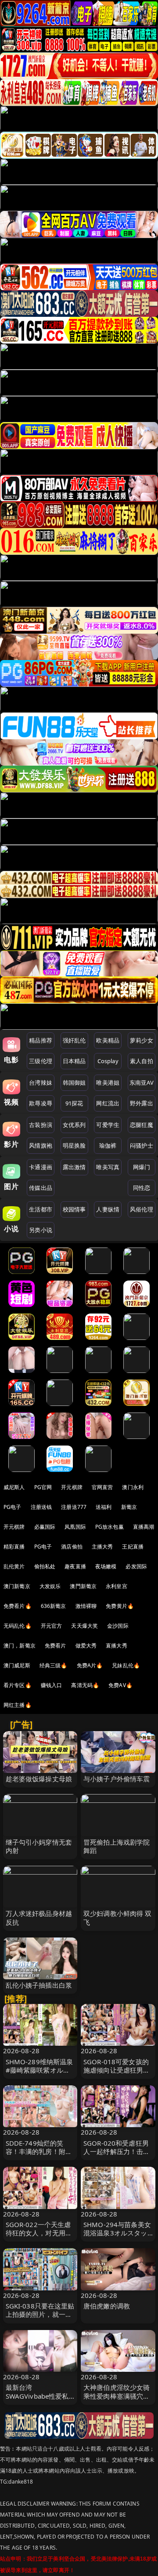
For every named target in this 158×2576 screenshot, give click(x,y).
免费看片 (56, 1646)
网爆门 (142, 1167)
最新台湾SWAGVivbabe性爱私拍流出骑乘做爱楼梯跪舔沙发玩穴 (39, 2400)
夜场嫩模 (106, 1566)
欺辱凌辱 (41, 1103)
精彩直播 (14, 1547)
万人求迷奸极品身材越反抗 (39, 1917)
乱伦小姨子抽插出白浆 (39, 1985)
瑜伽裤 (108, 1145)
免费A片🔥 (90, 1665)
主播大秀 (102, 1547)
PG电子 (13, 1507)
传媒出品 (41, 1188)
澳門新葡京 (83, 1586)
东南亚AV (142, 1083)
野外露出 (142, 1103)
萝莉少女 (142, 1040)
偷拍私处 (45, 1566)
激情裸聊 (86, 1606)
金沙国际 (118, 1626)
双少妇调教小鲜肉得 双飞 (118, 1917)
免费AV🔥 (120, 1685)
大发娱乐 (50, 1586)
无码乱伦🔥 (18, 1626)
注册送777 (74, 1507)
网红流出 (108, 1103)
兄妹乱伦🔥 (126, 1665)
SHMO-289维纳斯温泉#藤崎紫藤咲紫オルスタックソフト (39, 2070)
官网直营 (102, 1487)
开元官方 (52, 1626)
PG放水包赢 (110, 1527)
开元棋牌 (72, 1487)
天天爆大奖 (84, 1626)
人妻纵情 (108, 1209)
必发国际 (136, 1566)
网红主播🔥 (18, 1705)
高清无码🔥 (85, 1685)
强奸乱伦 (74, 1040)
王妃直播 (133, 1547)
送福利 (104, 1507)
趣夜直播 (75, 1566)
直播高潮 (144, 1527)
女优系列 (74, 1125)
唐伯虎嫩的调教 (107, 2306)
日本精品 (74, 1061)
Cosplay (108, 1061)
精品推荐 (41, 1040)
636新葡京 (54, 1606)
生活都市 (41, 1209)
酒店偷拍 (72, 1547)
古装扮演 (41, 1125)
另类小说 (41, 1230)
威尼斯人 (14, 1487)
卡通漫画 (41, 1167)
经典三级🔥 (54, 1665)
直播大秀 (117, 1646)
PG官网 (43, 1487)
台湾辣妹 (41, 1083)
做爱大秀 (86, 1646)
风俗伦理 (142, 1209)
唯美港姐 (108, 1083)
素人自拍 (142, 1061)
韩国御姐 (74, 1083)
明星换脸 (74, 1145)
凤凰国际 (75, 1527)
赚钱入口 (52, 1685)
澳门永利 (133, 1487)
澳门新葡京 (17, 1586)
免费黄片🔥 (120, 1606)
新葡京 (129, 1507)
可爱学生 (108, 1125)
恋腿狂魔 (142, 1125)
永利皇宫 (117, 1586)
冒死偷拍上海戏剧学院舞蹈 (117, 1846)
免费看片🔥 (18, 1606)
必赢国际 (45, 1527)
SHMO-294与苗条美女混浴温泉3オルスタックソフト (117, 2233)
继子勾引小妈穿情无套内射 (39, 1846)
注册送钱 (41, 1507)
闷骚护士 (142, 1145)
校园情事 (74, 1209)
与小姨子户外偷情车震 (117, 1779)
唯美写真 (108, 1167)
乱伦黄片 (14, 1566)
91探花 (74, 1103)
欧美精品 (108, 1040)
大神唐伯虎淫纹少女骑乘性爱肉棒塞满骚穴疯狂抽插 (117, 2396)
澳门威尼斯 (17, 1665)
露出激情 (74, 1167)
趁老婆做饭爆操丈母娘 (39, 1779)
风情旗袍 (41, 1145)
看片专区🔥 (18, 1685)
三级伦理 (41, 1061)
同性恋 (142, 1188)
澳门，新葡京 (20, 1646)
